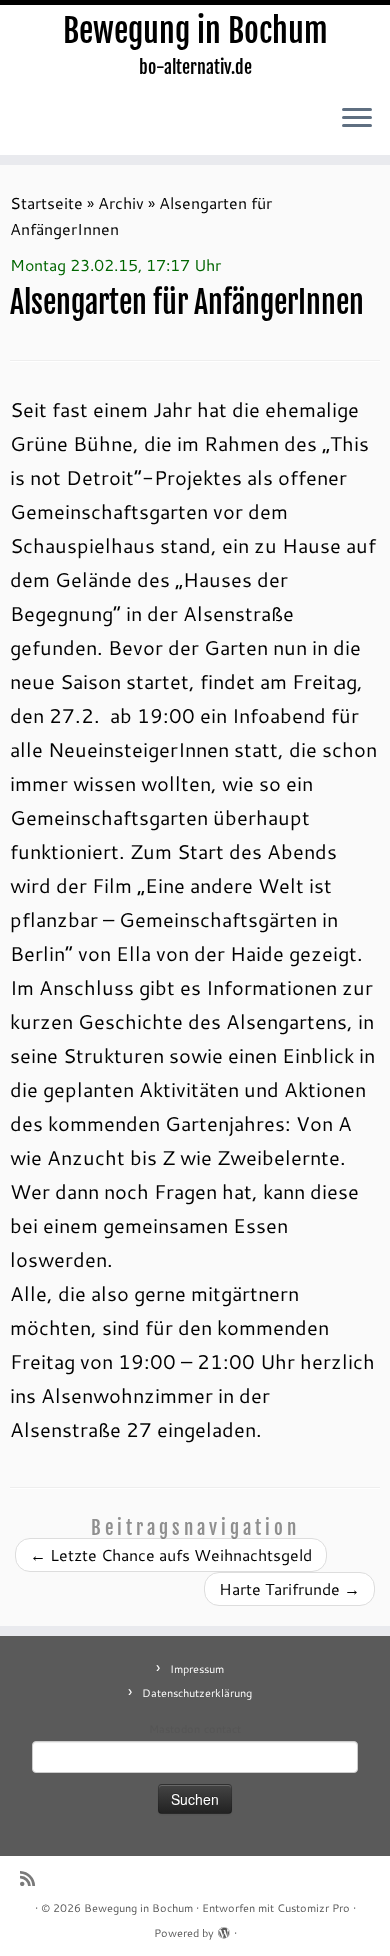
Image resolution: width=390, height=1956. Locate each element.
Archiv (121, 202)
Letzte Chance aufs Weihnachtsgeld (171, 1554)
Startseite (46, 202)
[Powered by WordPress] (224, 1929)
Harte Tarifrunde (289, 1588)
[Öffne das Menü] (357, 119)
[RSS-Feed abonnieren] (32, 1878)
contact (222, 1729)
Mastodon (174, 1729)
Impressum (197, 1669)
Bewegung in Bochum (195, 31)
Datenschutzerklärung (197, 1693)
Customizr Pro (313, 1908)
